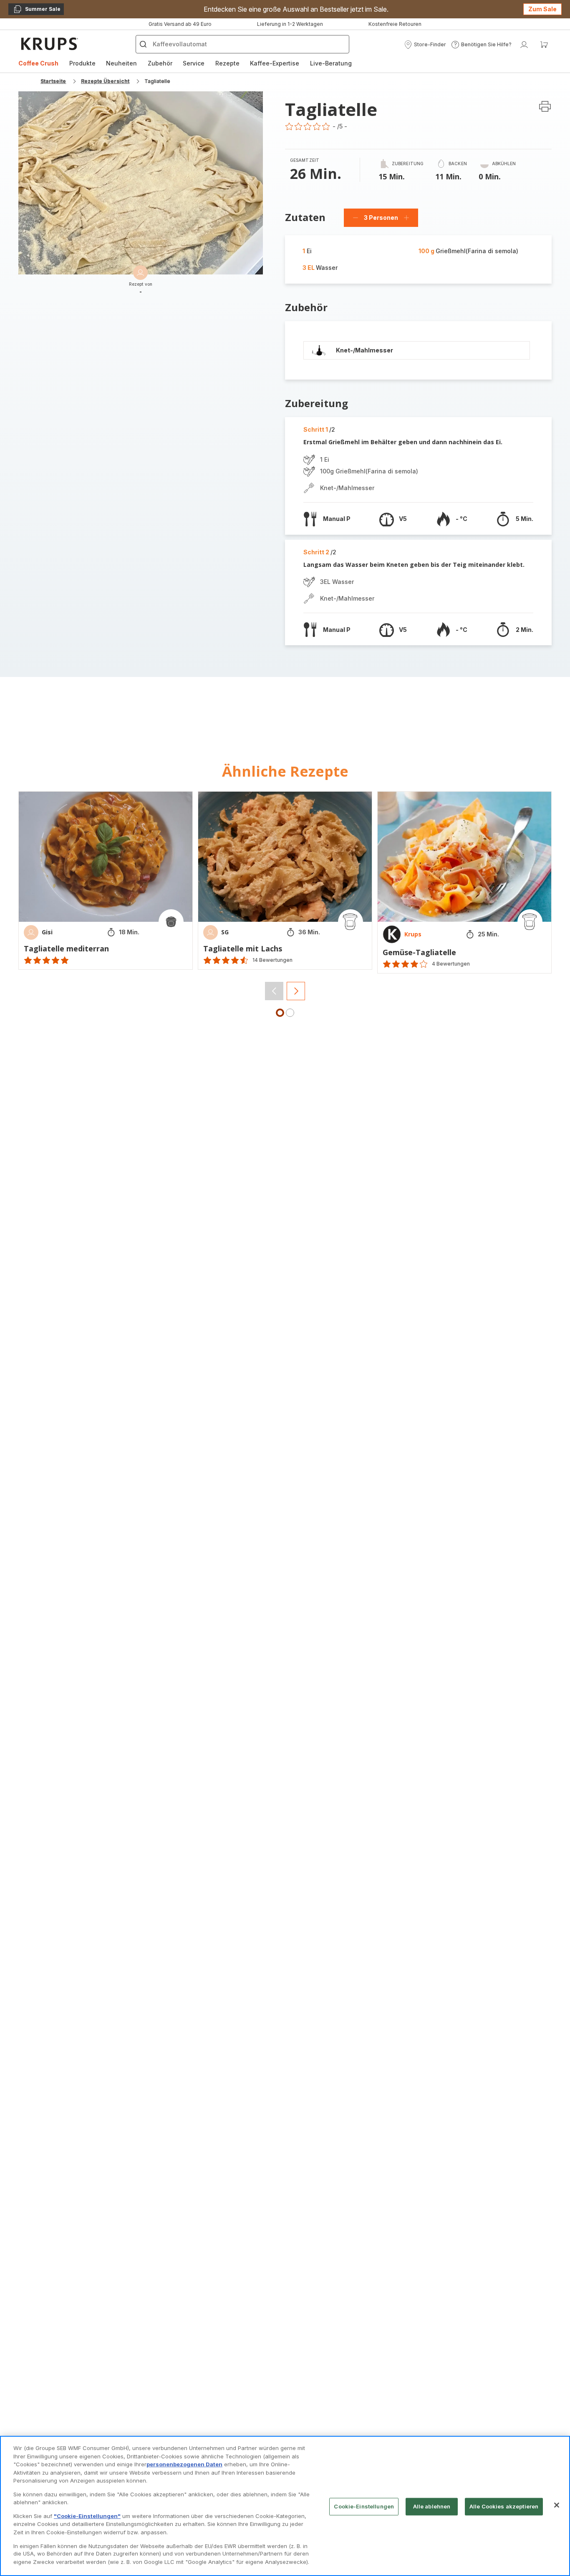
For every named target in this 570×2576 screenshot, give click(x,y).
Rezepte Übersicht (105, 81)
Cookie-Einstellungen (364, 2506)
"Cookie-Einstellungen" (87, 2516)
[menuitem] (38, 63)
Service (194, 63)
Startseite (53, 81)
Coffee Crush (38, 63)
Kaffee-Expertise (275, 63)
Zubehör (160, 63)
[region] (285, 2506)
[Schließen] (557, 2505)
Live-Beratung (331, 63)
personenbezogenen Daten (184, 2464)
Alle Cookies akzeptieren (504, 2506)
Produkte (82, 63)
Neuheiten (121, 63)
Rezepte (227, 63)
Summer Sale (37, 10)
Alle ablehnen (432, 2506)
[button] (425, 45)
